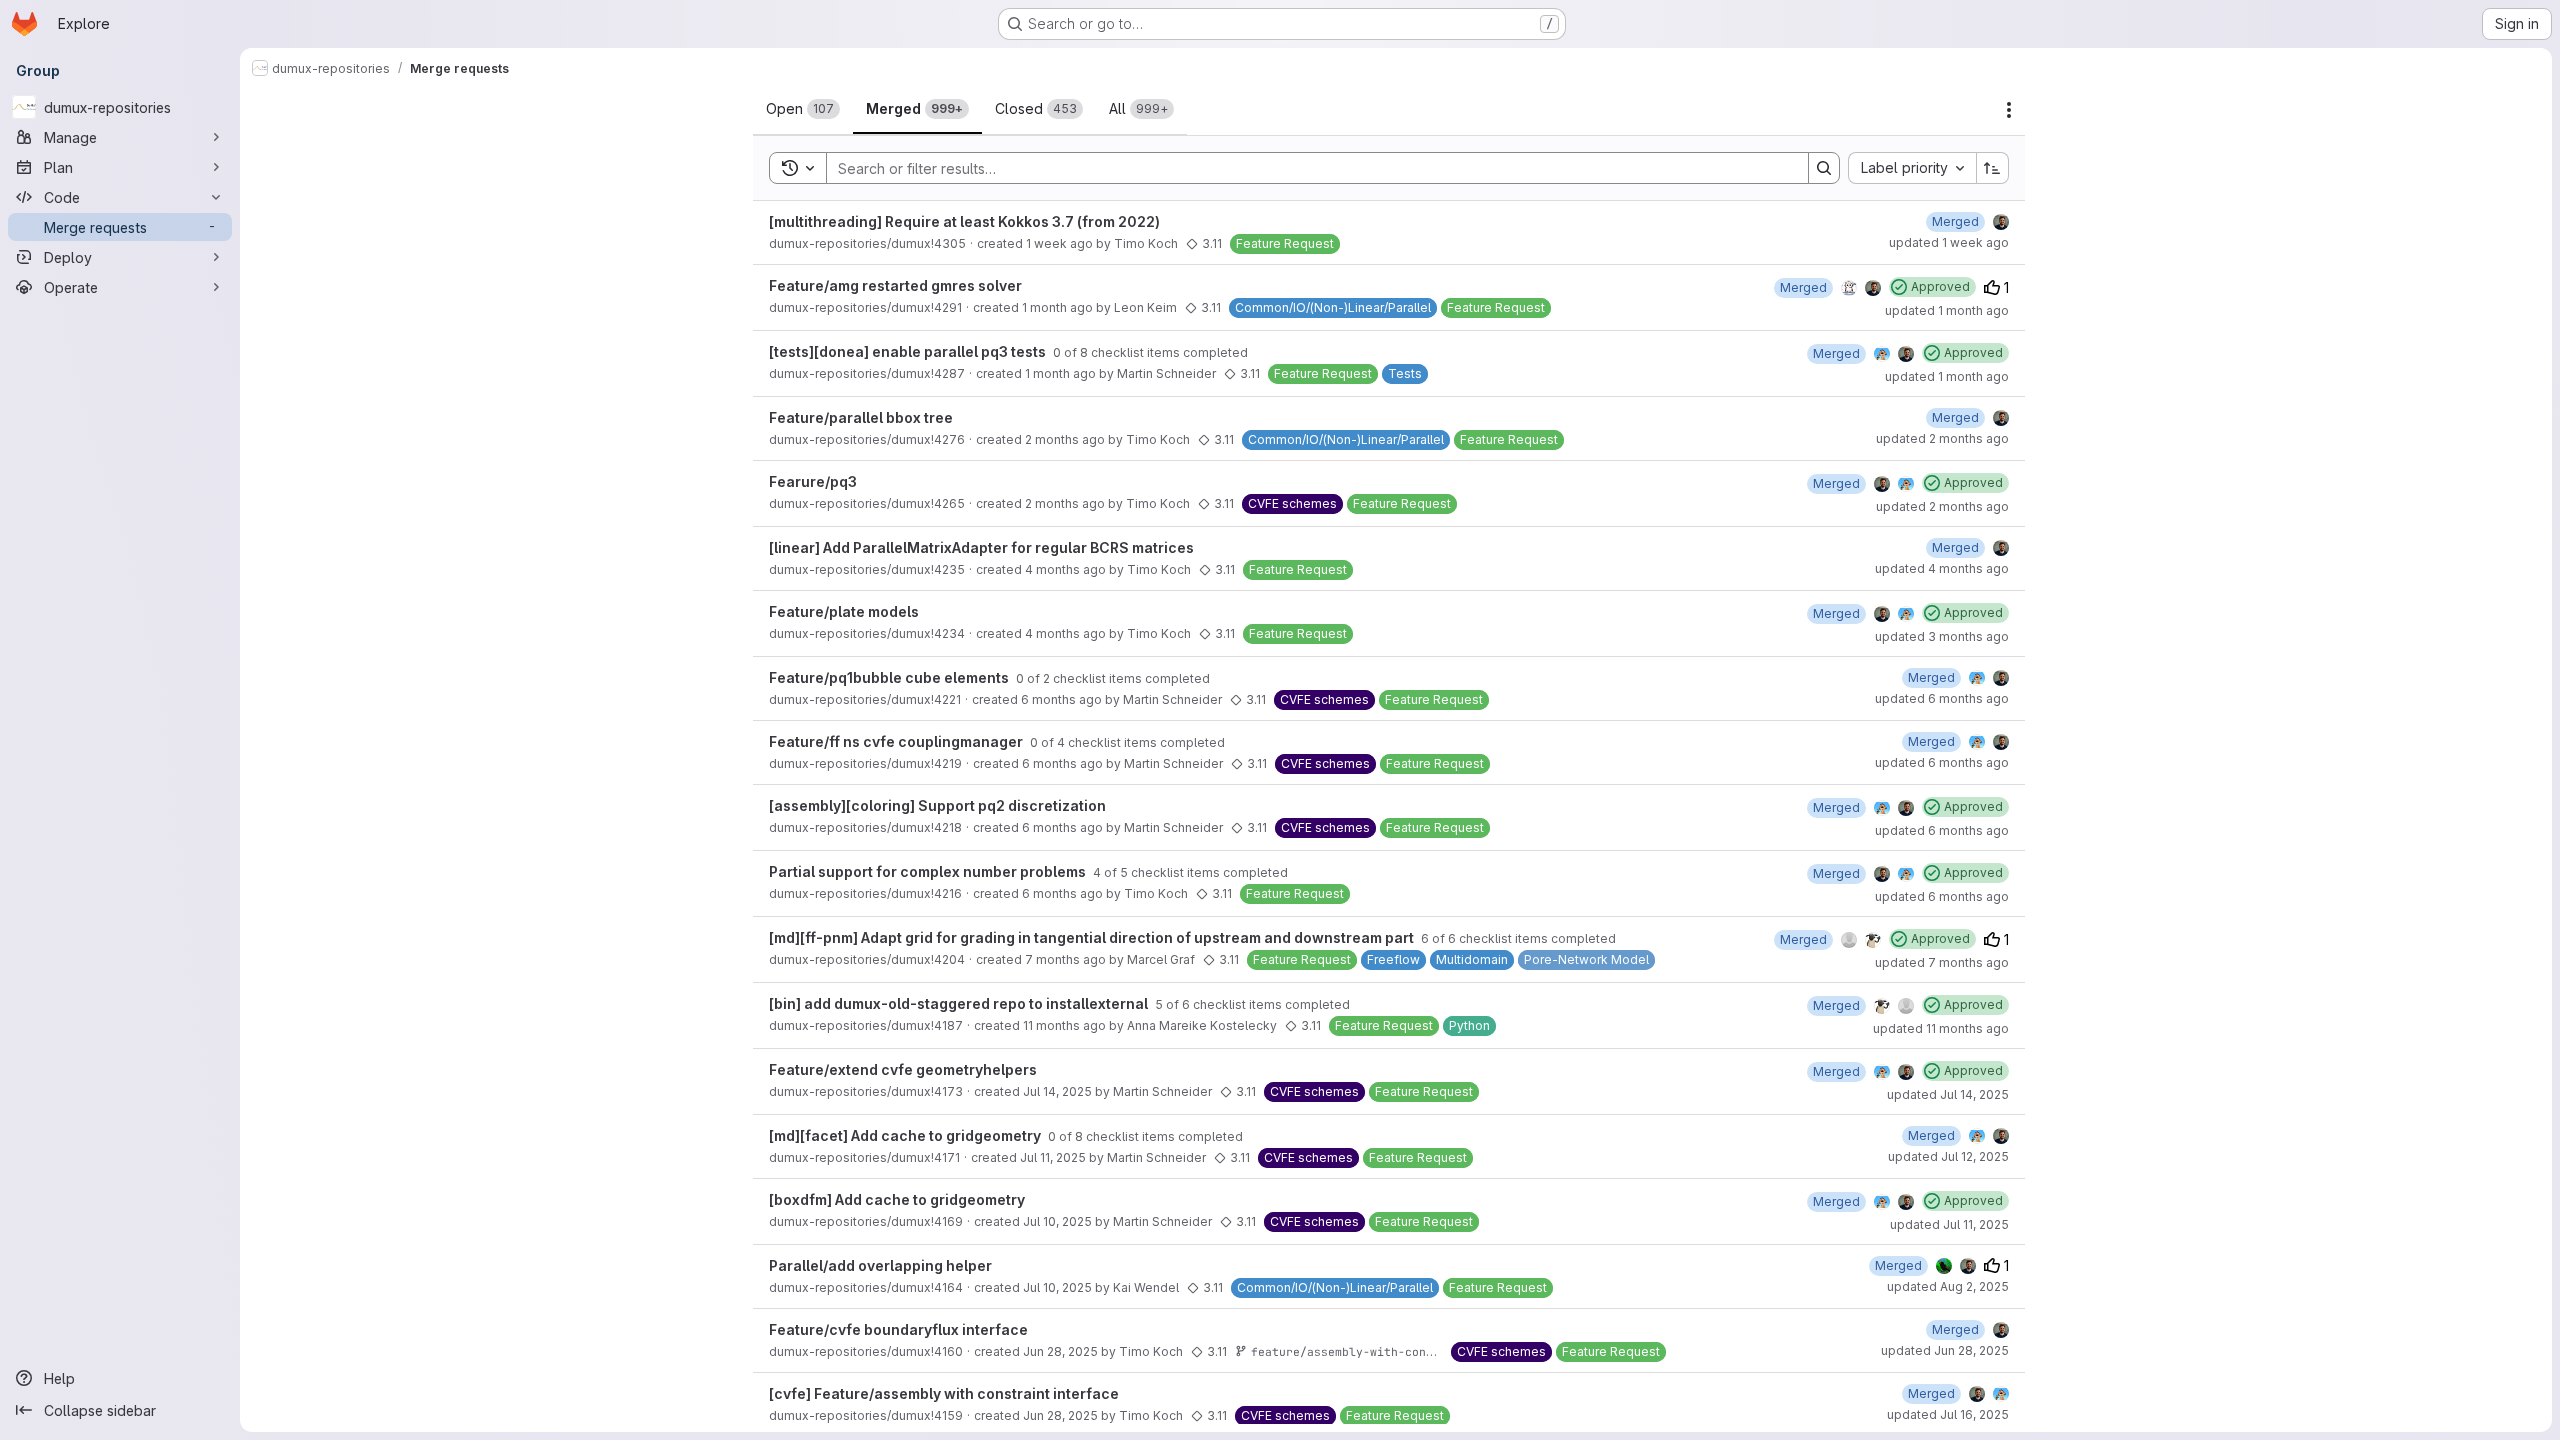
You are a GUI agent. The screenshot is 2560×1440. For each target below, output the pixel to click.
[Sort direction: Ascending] (1993, 168)
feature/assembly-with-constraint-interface (1398, 1351)
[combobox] (1912, 168)
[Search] (1824, 168)
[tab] (803, 109)
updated (1949, 242)
